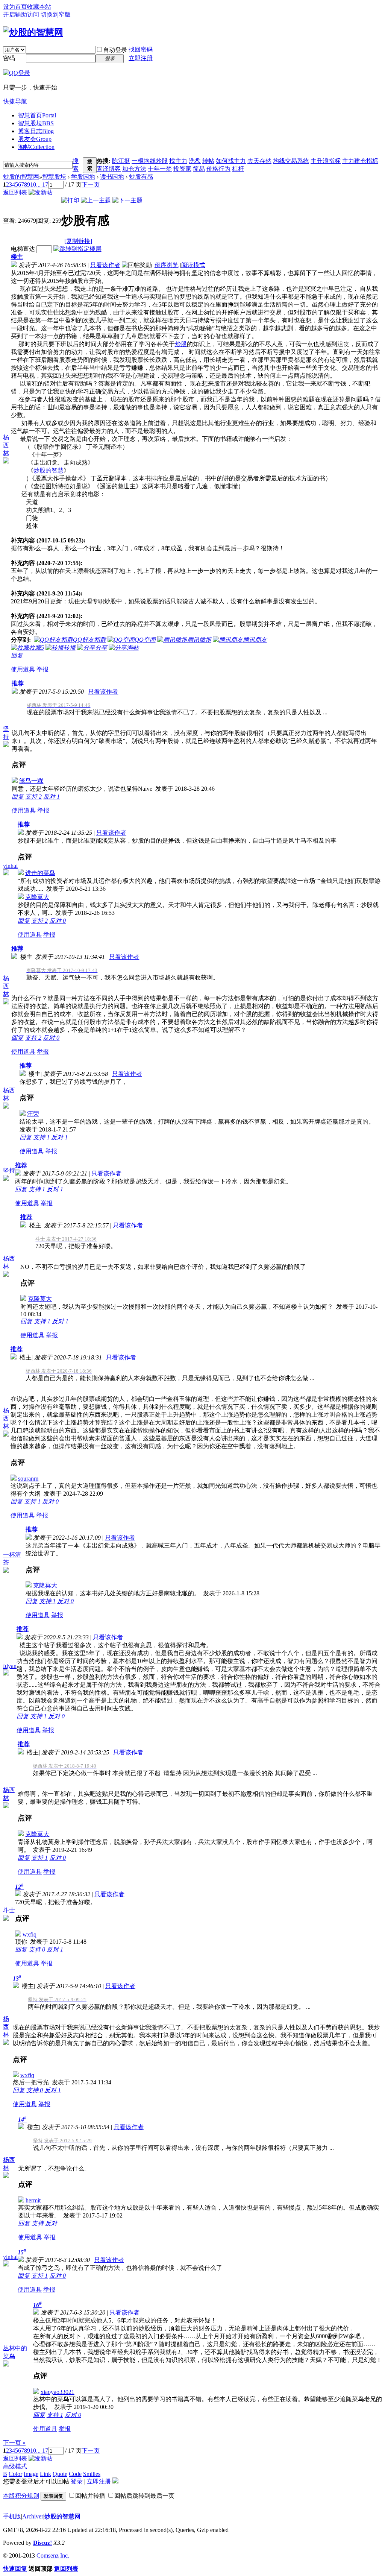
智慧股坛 (36, 123)
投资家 (182, 169)
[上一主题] (96, 200)
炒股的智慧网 (21, 177)
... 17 (42, 185)
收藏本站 (39, 7)
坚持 (9, 1170)
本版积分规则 (21, 2496)
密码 (9, 58)
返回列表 (15, 192)
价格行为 (218, 169)
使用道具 (23, 669)
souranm (28, 1479)
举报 (42, 669)
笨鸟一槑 (31, 781)
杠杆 (238, 169)
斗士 (9, 1910)
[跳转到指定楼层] (77, 249)
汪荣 (33, 1114)
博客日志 (36, 131)
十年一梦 (160, 169)
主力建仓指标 (360, 161)
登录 (77, 2481)
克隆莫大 (37, 897)
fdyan (10, 1666)
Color (15, 2474)
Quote (60, 2474)
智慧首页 (37, 115)
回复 (17, 655)
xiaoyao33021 (58, 2392)
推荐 (18, 683)
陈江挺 (121, 161)
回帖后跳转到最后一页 (144, 2496)
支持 (33, 797)
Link (45, 2474)
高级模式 (15, 2466)
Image (31, 2474)
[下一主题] (127, 200)
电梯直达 (23, 249)
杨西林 (6, 445)
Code (75, 2474)
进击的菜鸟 (40, 873)
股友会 (35, 139)
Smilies (92, 2474)
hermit (33, 2200)
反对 (52, 797)
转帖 (208, 161)
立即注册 (141, 58)
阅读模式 (193, 265)
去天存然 (259, 161)
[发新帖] (41, 192)
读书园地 (112, 177)
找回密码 (141, 49)
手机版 (12, 2516)
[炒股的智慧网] (33, 32)
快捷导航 (15, 101)
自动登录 (115, 50)
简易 (199, 169)
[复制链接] (78, 241)
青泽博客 (109, 169)
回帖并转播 (90, 2496)
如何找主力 (231, 161)
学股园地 (83, 177)
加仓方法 (134, 169)
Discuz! (42, 2543)
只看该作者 (105, 265)
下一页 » (14, 2443)
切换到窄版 (56, 14)
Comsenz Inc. (53, 2555)
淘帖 (36, 147)
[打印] (70, 200)
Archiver (33, 2516)
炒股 (181, 344)
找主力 (178, 161)
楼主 (17, 257)
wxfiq (30, 1934)
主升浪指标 (326, 161)
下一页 (91, 185)
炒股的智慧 (49, 470)
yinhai (10, 866)
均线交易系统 (291, 161)
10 (33, 185)
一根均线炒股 (150, 161)
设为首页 (15, 7)
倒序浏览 (167, 265)
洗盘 (195, 161)
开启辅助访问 (21, 14)
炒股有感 (141, 177)
